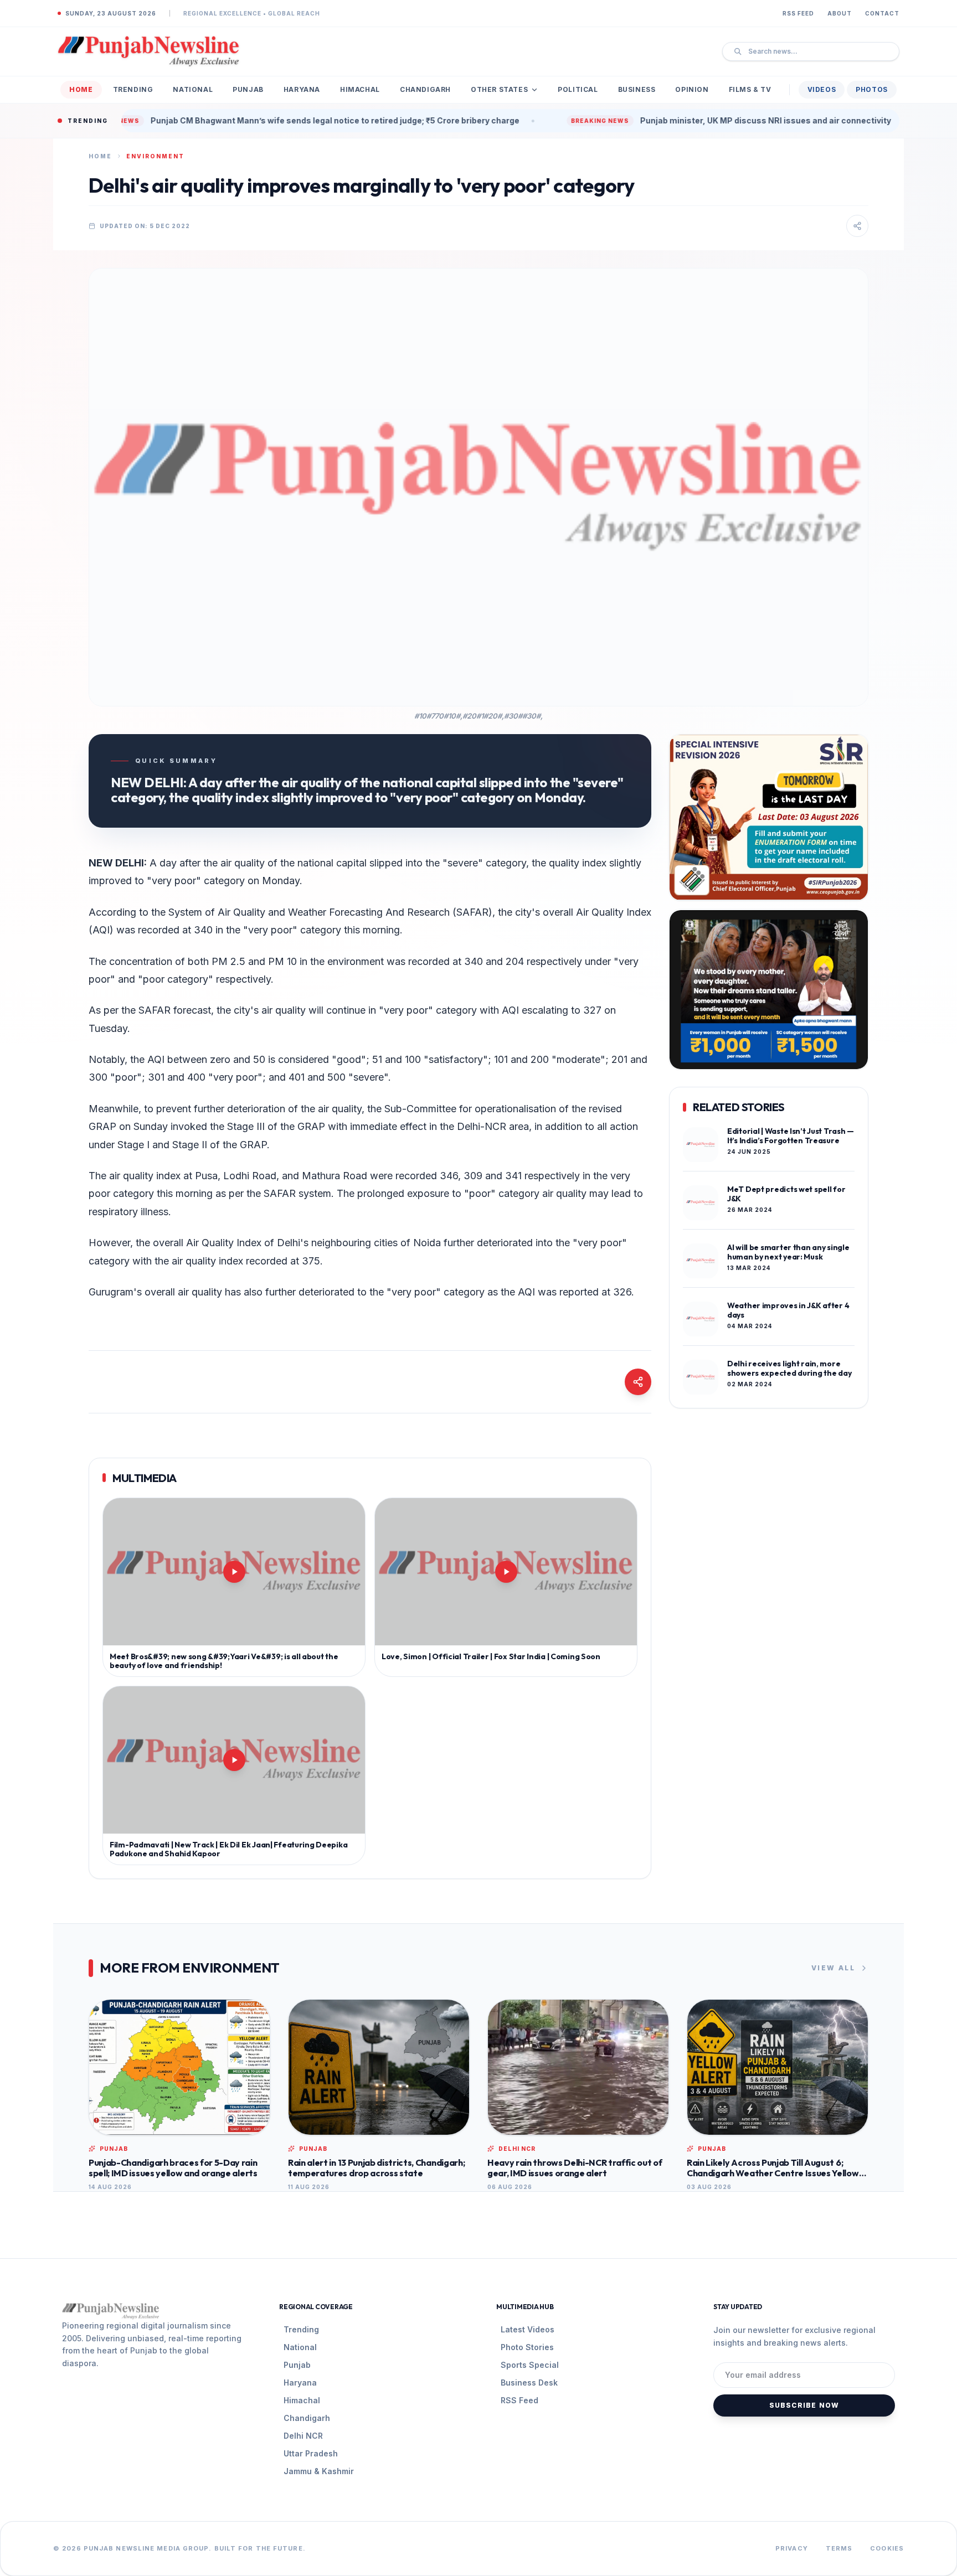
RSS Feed (798, 13)
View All (833, 1968)
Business (637, 89)
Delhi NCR (303, 2436)
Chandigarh (425, 89)
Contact (882, 13)
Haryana (302, 89)
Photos (872, 89)
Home (81, 89)
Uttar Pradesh (311, 2453)
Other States (499, 89)
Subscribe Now (804, 2405)
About (840, 13)
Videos (822, 89)
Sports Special (530, 2365)
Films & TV (750, 89)
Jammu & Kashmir (319, 2471)
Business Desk (529, 2383)
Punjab (248, 89)
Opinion (692, 89)
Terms (839, 2548)
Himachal (360, 89)
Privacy (792, 2548)
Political (578, 89)
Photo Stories (527, 2347)
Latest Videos (528, 2329)
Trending (133, 89)
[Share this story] (857, 226)
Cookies (887, 2548)
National (193, 89)
